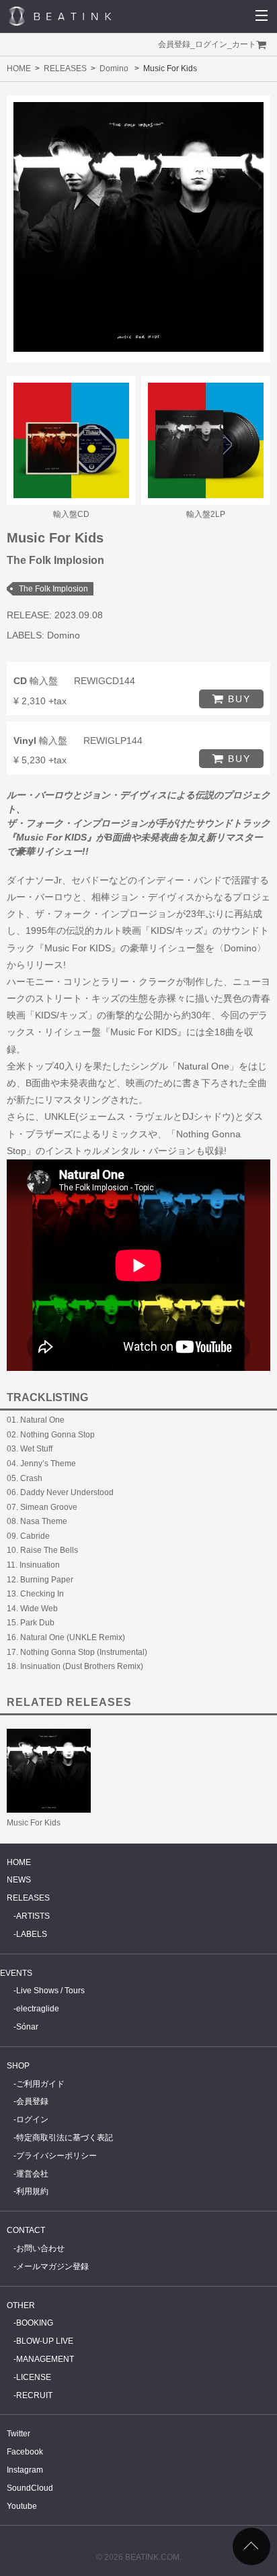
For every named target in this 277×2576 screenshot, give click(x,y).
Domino (114, 68)
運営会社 (32, 2174)
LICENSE (34, 2377)
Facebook (25, 2452)
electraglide (38, 2009)
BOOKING (35, 2323)
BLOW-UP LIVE (45, 2341)
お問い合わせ (40, 2248)
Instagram (25, 2470)
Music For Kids (34, 1823)
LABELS (32, 1934)
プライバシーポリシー (56, 2156)
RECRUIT (34, 2395)
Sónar (27, 2027)
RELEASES (65, 68)
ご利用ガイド (40, 2084)
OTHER (21, 2305)
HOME (19, 68)
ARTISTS (33, 1916)
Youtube (22, 2506)
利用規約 (32, 2191)
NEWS (19, 1880)
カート (244, 44)
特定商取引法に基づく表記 (65, 2138)
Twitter (18, 2434)
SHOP (18, 2066)
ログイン (211, 44)
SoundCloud (30, 2488)
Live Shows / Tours (50, 1991)
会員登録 (174, 44)
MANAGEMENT (45, 2359)
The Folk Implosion (53, 589)
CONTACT (26, 2230)
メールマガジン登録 (52, 2267)
